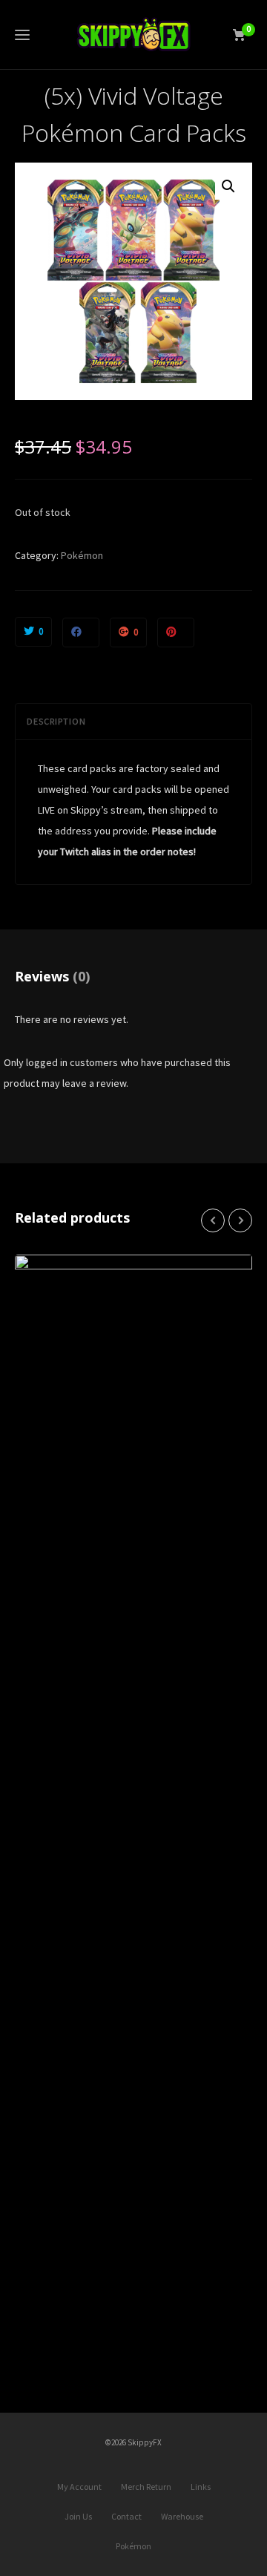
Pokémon (82, 555)
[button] (228, 186)
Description (56, 721)
